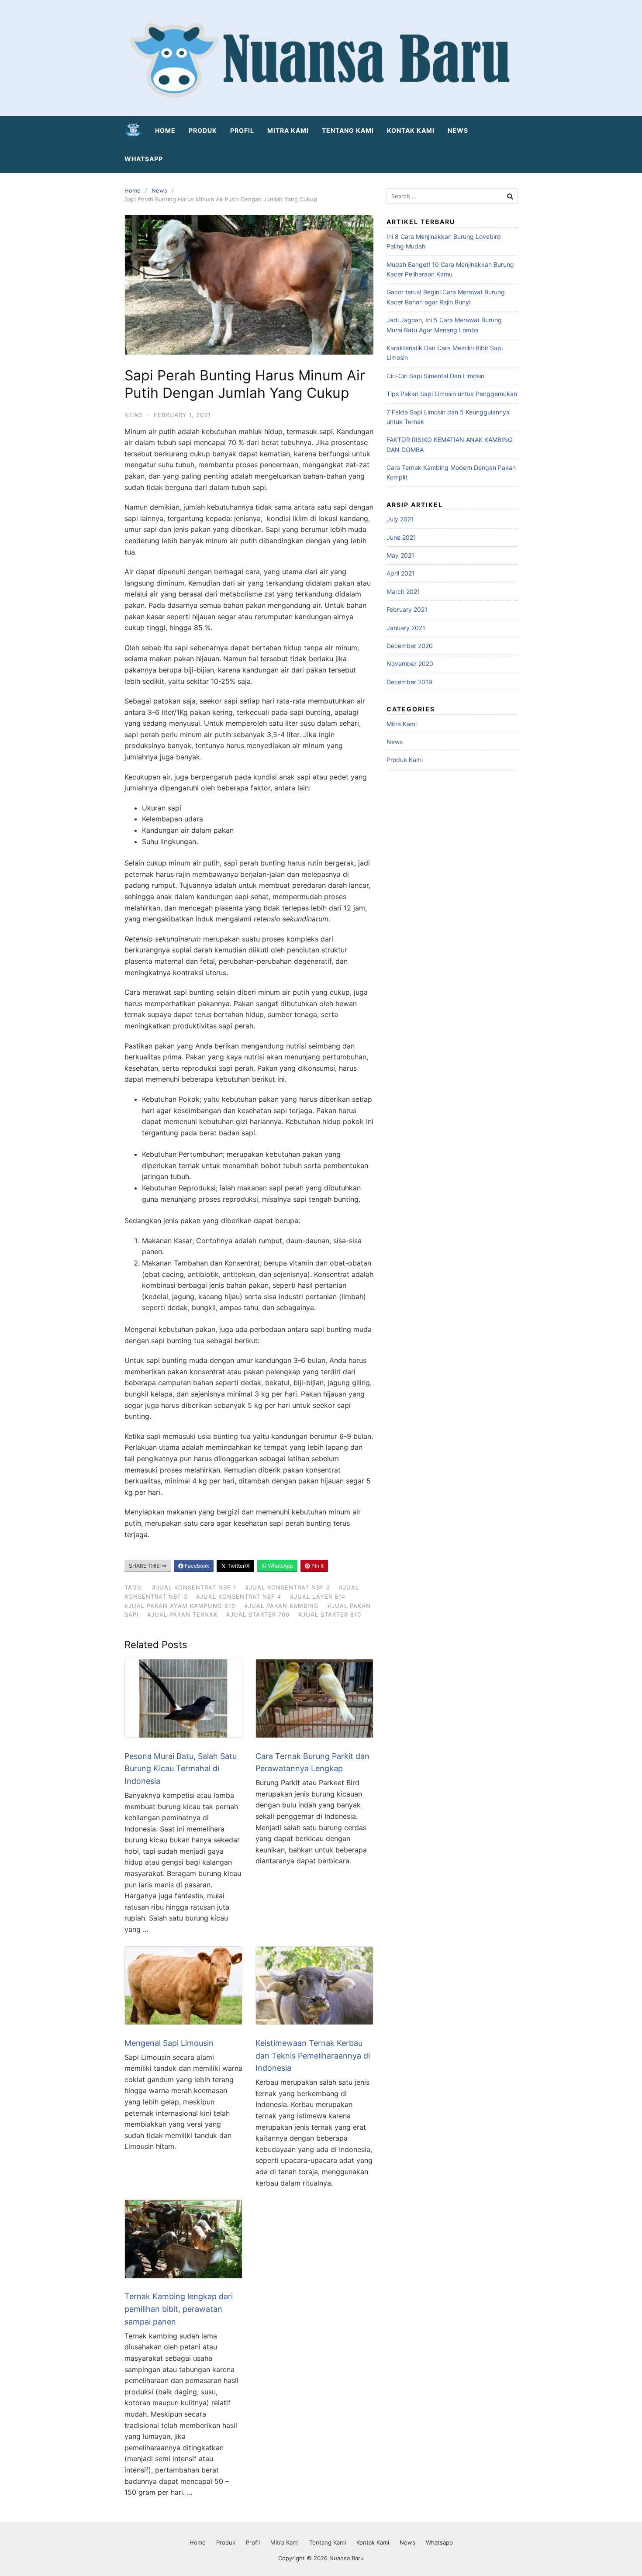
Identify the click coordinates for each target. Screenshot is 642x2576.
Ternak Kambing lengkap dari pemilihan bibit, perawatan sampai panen (179, 2309)
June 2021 (401, 537)
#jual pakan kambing (281, 1606)
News (458, 130)
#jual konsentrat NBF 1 (194, 1587)
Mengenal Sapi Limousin (169, 2043)
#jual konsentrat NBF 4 (239, 1597)
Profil (242, 130)
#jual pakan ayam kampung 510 (180, 1606)
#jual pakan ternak (182, 1614)
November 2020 (410, 664)
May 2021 (400, 555)
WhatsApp (280, 1566)
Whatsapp (144, 159)
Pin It (317, 1566)
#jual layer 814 (318, 1597)
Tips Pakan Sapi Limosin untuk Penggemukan (452, 394)
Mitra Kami (288, 130)
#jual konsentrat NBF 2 (288, 1587)
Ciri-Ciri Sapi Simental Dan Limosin (435, 376)
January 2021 (406, 628)
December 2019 (409, 682)
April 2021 (401, 573)
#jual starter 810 (330, 1614)
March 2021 (403, 591)
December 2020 (410, 646)
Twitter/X (238, 1566)
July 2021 (400, 519)
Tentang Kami (348, 130)
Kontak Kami (411, 130)
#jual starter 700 (258, 1614)
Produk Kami (405, 760)
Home (165, 130)
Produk (203, 130)
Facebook (196, 1566)
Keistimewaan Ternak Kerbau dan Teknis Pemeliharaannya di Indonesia (313, 2056)
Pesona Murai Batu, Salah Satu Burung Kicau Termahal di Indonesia (181, 1769)
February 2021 (407, 609)
